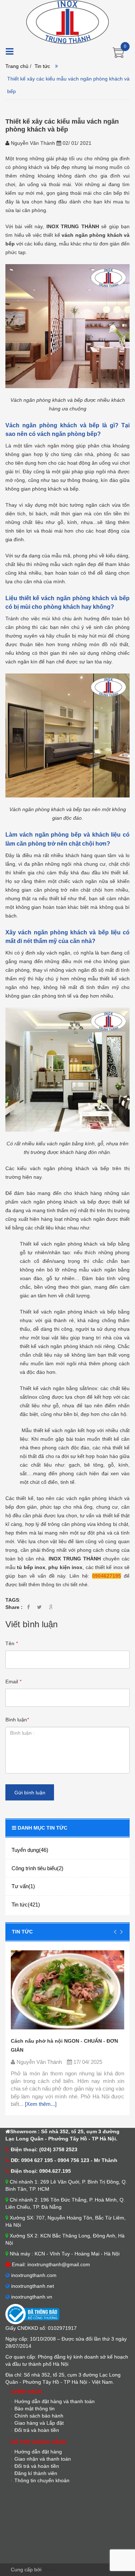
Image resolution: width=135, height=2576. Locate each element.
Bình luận (17, 1720)
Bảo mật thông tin (35, 2409)
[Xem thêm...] (40, 2104)
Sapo (49, 2570)
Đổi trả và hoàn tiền (37, 2466)
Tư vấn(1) (23, 1886)
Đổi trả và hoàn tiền (37, 2430)
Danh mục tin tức (42, 1828)
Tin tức (42, 66)
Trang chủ (17, 66)
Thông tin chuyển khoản (42, 2480)
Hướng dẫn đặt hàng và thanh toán (55, 2401)
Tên (12, 1643)
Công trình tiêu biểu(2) (37, 1868)
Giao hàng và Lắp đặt (39, 2423)
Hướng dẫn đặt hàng (38, 2452)
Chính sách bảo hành (39, 2416)
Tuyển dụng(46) (30, 1850)
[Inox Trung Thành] (67, 22)
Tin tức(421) (26, 1905)
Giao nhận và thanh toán (43, 2459)
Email (13, 1682)
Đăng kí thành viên (36, 2473)
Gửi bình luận (30, 1793)
